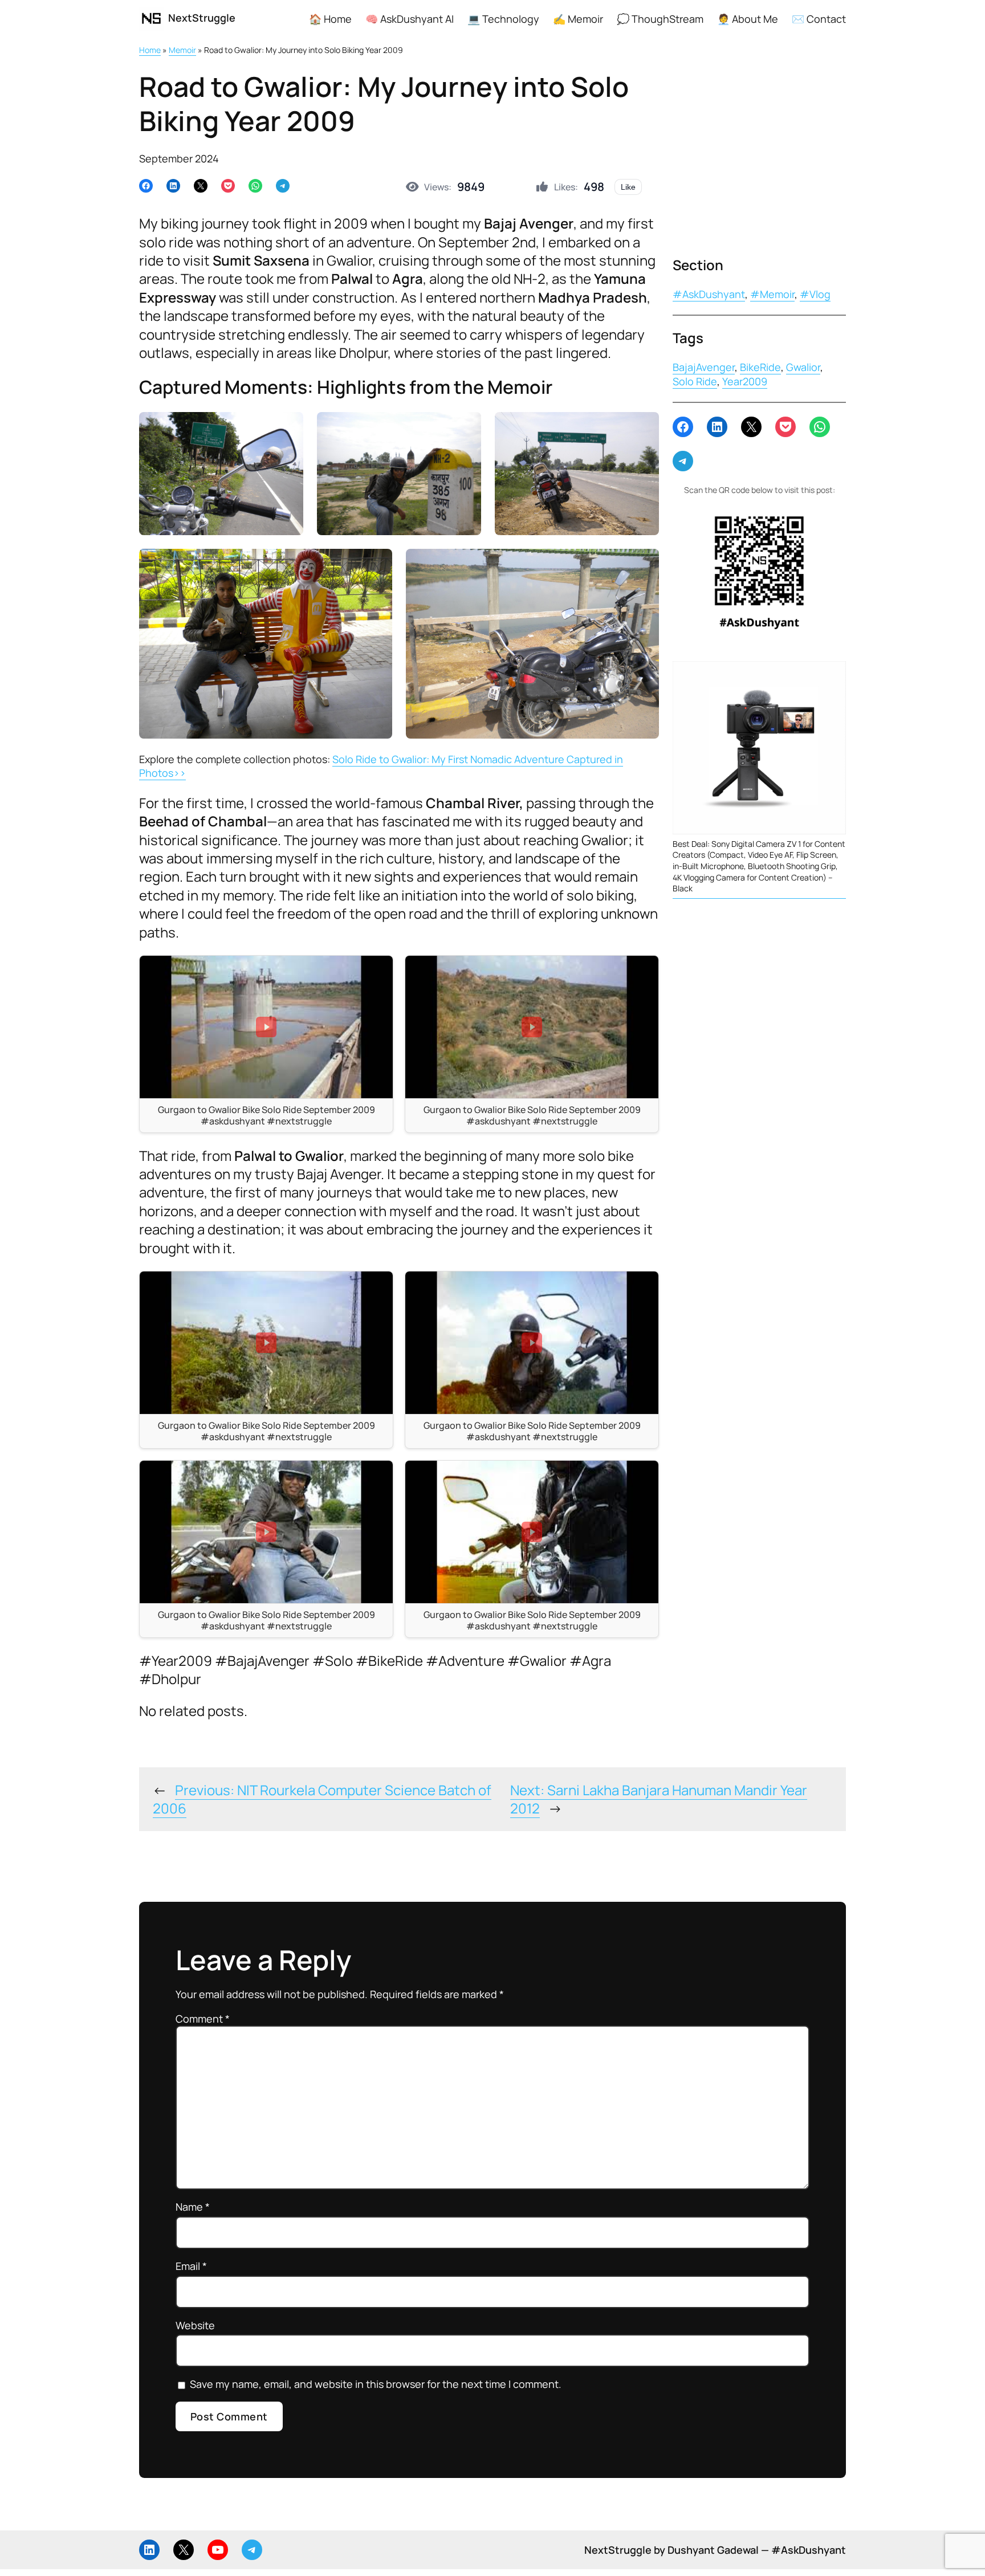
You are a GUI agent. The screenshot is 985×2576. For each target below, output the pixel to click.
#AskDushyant (709, 294)
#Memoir (772, 294)
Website (195, 2325)
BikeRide (760, 367)
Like (628, 187)
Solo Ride (695, 381)
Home (150, 50)
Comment (203, 2019)
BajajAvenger (704, 367)
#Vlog (815, 294)
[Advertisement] (759, 153)
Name (193, 2207)
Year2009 (745, 381)
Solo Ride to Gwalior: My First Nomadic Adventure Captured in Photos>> (381, 766)
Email (191, 2266)
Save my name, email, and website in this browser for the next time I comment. (376, 2384)
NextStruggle (202, 18)
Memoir (182, 50)
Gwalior (803, 367)
